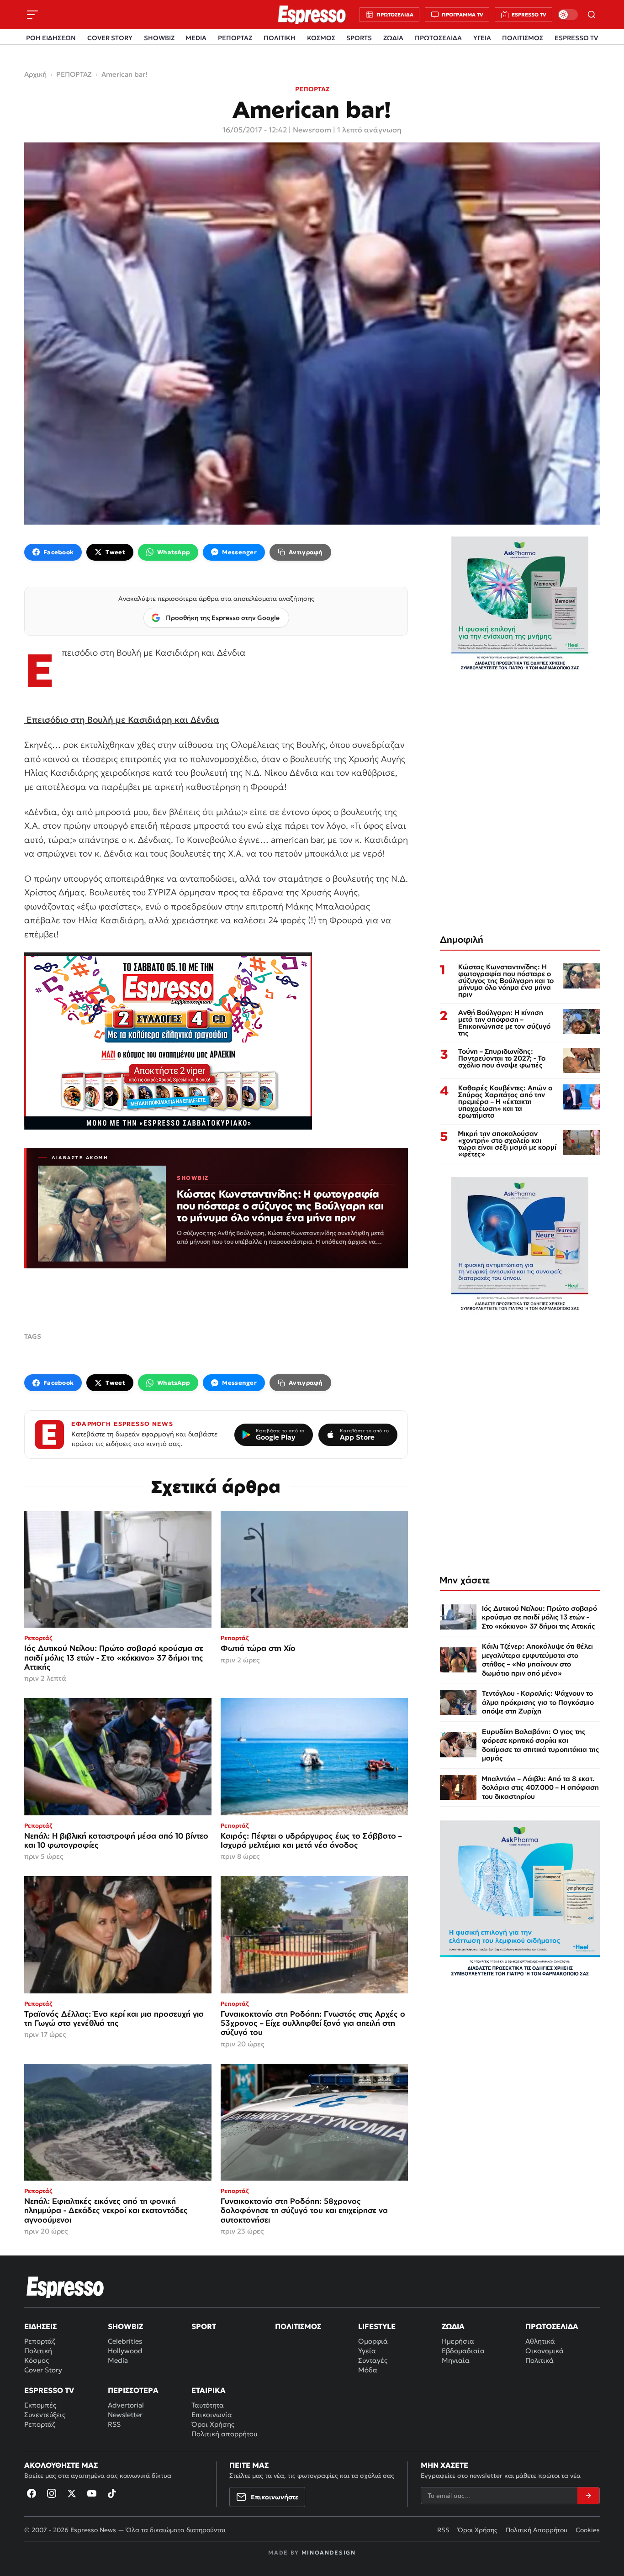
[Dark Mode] (568, 15)
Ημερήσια (458, 2341)
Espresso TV (49, 2390)
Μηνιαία (456, 2360)
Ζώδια (453, 2326)
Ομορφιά (373, 2341)
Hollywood (125, 2351)
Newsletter (125, 2415)
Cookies (588, 2530)
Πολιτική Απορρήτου (537, 2530)
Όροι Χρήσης (213, 2424)
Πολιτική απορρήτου (224, 2434)
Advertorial (126, 2405)
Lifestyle (377, 2326)
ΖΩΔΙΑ (393, 38)
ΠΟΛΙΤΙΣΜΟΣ (523, 38)
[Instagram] (52, 2493)
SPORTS (359, 38)
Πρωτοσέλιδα (552, 2326)
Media (118, 2360)
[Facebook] (32, 2493)
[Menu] (32, 15)
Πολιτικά (539, 2360)
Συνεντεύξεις (45, 2415)
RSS (114, 2424)
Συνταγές (373, 2360)
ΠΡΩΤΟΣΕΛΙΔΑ (438, 38)
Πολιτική (38, 2351)
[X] (72, 2493)
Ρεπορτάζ (40, 2341)
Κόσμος (37, 2360)
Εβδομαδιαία (463, 2351)
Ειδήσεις (40, 2326)
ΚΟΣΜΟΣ (321, 38)
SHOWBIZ (159, 38)
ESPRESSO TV (576, 38)
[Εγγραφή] (588, 2496)
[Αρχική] (65, 2287)
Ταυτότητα (208, 2405)
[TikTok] (112, 2493)
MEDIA (196, 38)
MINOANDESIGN (329, 2552)
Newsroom (312, 130)
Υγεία (367, 2351)
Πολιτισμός (298, 2326)
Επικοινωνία (212, 2415)
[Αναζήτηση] (592, 15)
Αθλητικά (540, 2341)
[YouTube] (92, 2493)
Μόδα (368, 2370)
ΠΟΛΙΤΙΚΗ (280, 38)
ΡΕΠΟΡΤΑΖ (235, 38)
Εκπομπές (40, 2405)
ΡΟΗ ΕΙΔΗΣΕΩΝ (51, 38)
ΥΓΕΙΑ (482, 38)
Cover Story (43, 2370)
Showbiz (125, 2326)
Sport (204, 2326)
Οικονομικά (545, 2351)
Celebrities (125, 2341)
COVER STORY (110, 38)
